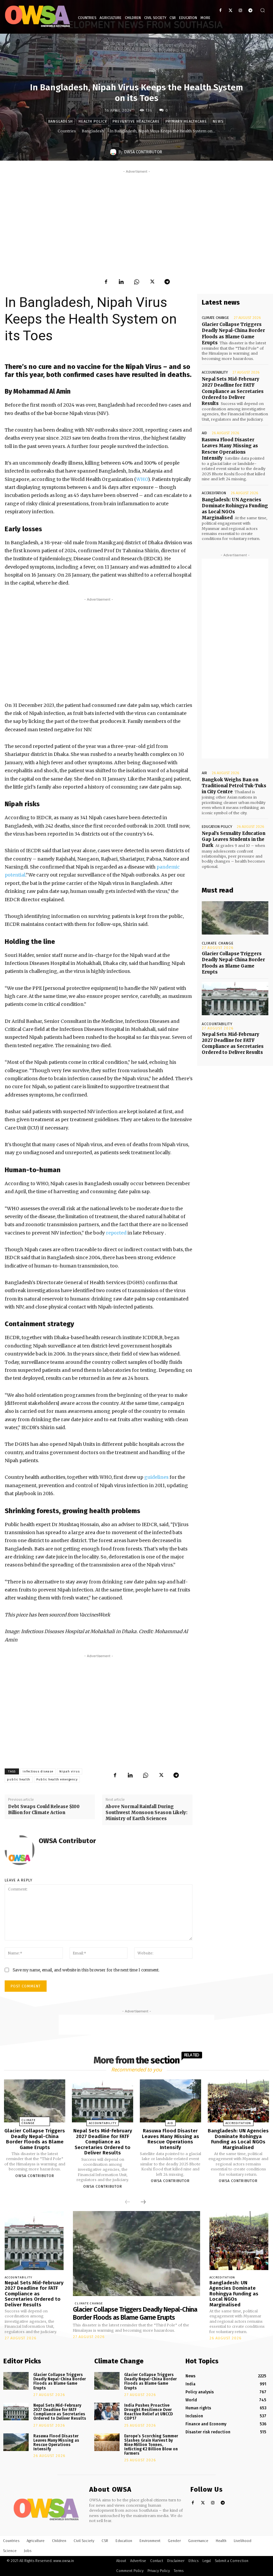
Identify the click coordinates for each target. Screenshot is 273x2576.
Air (204, 773)
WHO (142, 479)
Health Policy (93, 121)
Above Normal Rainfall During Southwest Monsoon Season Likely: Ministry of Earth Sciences (146, 1813)
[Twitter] (231, 10)
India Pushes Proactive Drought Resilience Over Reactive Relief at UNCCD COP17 (148, 2412)
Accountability (215, 372)
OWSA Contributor (143, 152)
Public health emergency (57, 1779)
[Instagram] (240, 10)
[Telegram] (250, 10)
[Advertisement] (136, 222)
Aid (204, 433)
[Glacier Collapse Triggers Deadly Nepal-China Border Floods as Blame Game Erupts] (235, 918)
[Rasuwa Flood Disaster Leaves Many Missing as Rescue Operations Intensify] (170, 2101)
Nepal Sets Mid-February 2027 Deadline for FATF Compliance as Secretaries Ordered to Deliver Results (233, 391)
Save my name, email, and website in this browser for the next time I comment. (86, 1970)
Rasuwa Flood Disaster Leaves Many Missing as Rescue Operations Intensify (230, 449)
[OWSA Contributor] (114, 152)
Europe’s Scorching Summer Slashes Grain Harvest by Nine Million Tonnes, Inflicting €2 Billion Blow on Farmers (151, 2445)
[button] (263, 10)
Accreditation (214, 493)
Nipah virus (70, 1771)
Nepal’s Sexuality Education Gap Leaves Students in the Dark (234, 839)
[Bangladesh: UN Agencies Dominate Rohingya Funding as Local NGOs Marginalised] (238, 2101)
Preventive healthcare (136, 121)
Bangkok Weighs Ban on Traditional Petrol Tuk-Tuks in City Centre (234, 786)
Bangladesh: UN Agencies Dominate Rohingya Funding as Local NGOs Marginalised (235, 509)
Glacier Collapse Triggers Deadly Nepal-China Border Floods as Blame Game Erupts (35, 2139)
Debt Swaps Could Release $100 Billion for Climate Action (44, 1810)
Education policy (217, 827)
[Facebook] (221, 10)
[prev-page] (128, 2202)
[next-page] (143, 2202)
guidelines (156, 1477)
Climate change (215, 318)
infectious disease (38, 1771)
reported (116, 1233)
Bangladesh (61, 121)
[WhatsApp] (136, 282)
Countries (67, 131)
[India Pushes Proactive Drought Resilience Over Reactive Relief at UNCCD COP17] (107, 2412)
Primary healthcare (186, 121)
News (218, 121)
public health (19, 1779)
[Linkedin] (121, 282)
